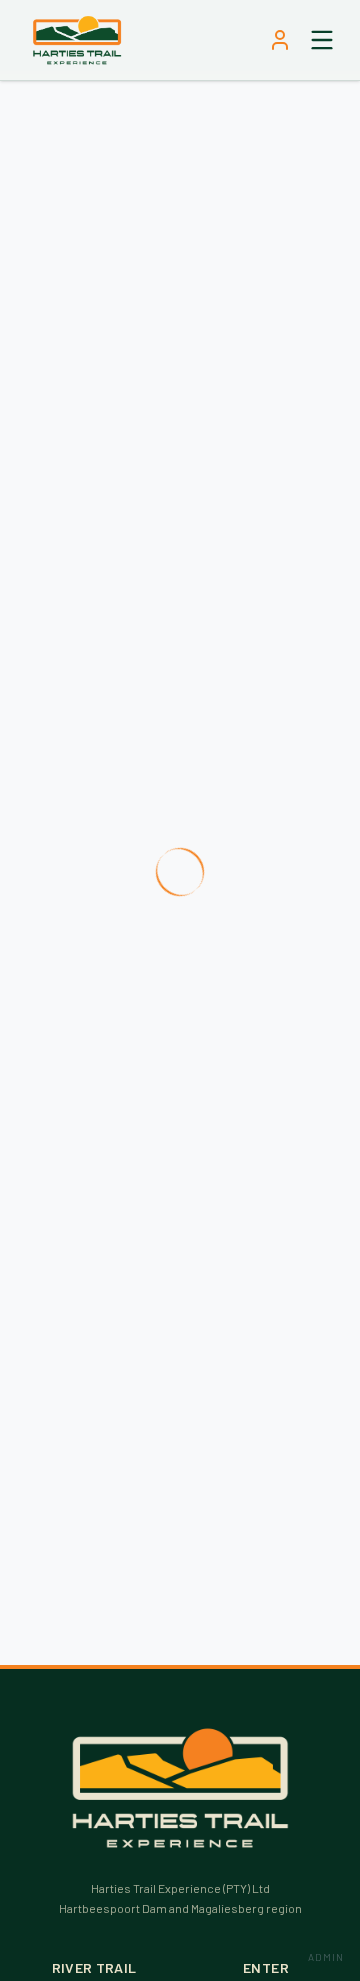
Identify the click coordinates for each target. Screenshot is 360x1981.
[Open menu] (322, 40)
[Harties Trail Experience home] (77, 40)
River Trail (94, 1967)
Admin (326, 1957)
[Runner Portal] (280, 40)
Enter (266, 1967)
